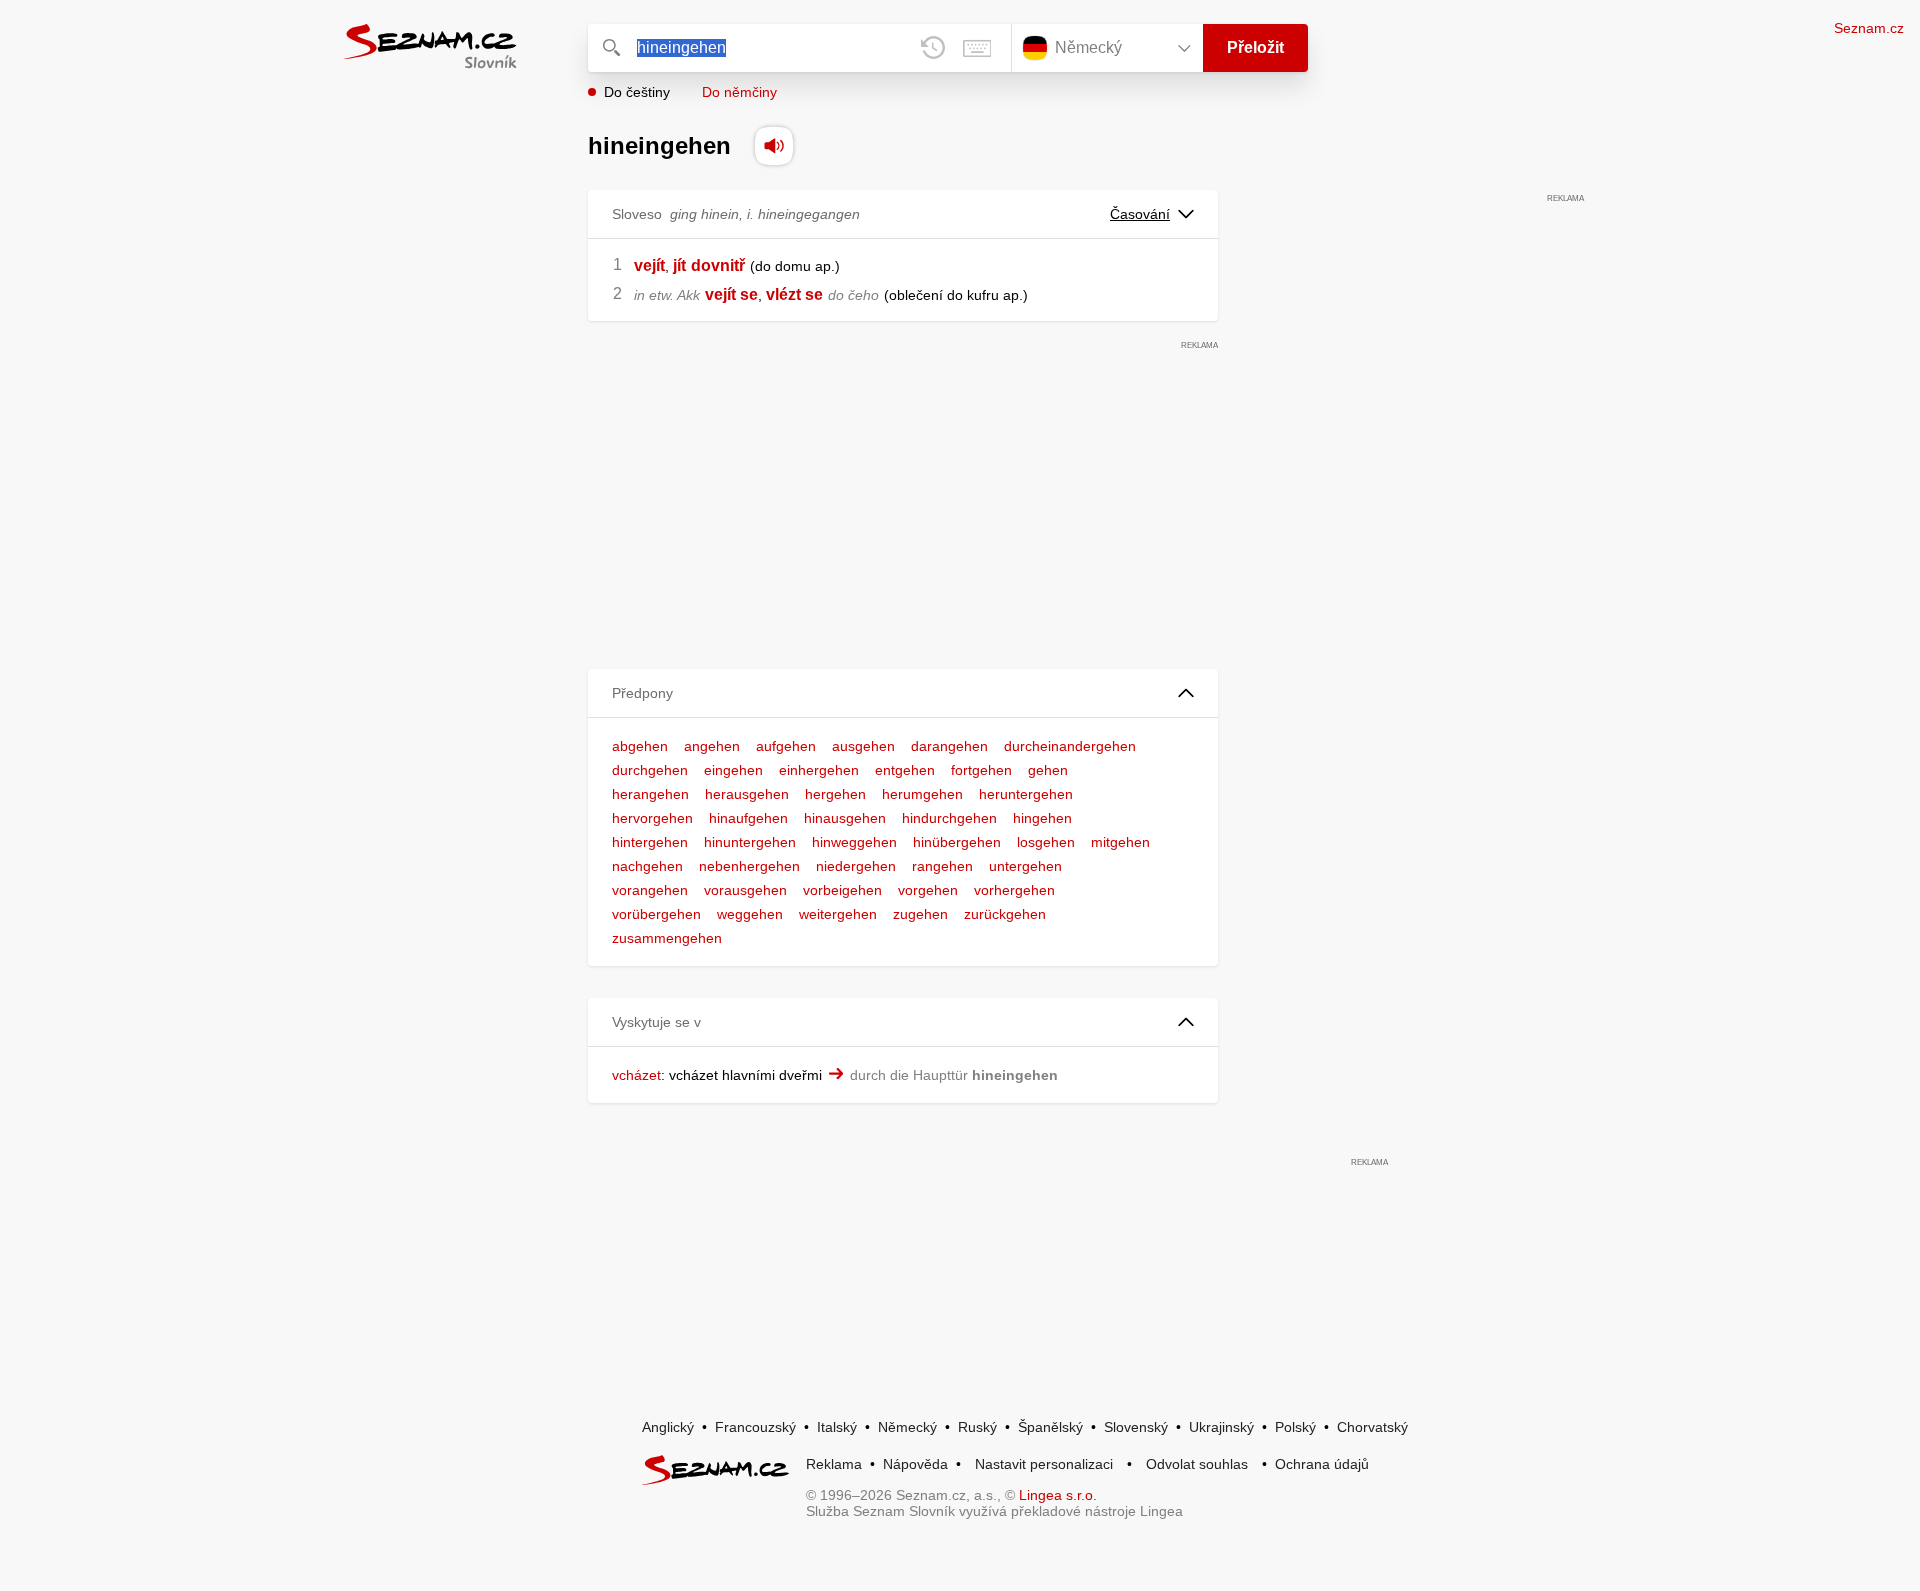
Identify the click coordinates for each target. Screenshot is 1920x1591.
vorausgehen (745, 890)
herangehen (650, 794)
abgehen (640, 746)
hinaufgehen (748, 818)
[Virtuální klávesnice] (977, 48)
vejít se (731, 294)
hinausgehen (845, 818)
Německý (907, 1427)
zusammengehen (667, 938)
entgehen (905, 770)
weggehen (750, 914)
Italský (837, 1427)
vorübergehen (656, 914)
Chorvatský (1372, 1427)
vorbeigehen (842, 890)
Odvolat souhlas (1197, 1464)
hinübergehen (957, 842)
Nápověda (915, 1464)
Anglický (668, 1427)
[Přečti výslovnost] (774, 146)
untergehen (1025, 866)
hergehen (835, 794)
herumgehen (922, 794)
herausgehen (747, 794)
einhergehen (819, 770)
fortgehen (981, 770)
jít (679, 265)
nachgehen (647, 866)
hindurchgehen (949, 818)
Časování (1140, 214)
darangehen (949, 746)
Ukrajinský (1221, 1427)
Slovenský (1136, 1427)
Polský (1295, 1427)
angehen (712, 746)
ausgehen (863, 746)
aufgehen (786, 746)
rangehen (942, 866)
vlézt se (794, 294)
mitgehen (1120, 842)
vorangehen (650, 890)
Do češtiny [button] (637, 92)
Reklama (834, 1464)
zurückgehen (1005, 914)
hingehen (1042, 818)
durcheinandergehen (1070, 746)
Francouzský (755, 1427)
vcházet (636, 1075)
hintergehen (650, 842)
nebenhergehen (749, 866)
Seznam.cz (1869, 28)
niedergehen (856, 866)
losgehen (1046, 842)
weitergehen (838, 914)
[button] (903, 693)
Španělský (1050, 1427)
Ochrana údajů (1322, 1464)
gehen (1048, 770)
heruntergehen (1026, 794)
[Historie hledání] (933, 48)
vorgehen (928, 890)
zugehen (920, 914)
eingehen (733, 770)
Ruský (977, 1427)
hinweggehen (854, 842)
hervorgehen (652, 818)
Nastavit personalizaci (1044, 1464)
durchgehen (650, 770)
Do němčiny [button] (739, 92)
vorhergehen (1014, 890)
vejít (649, 265)
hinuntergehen (750, 842)
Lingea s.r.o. (1058, 1495)
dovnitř (718, 265)
